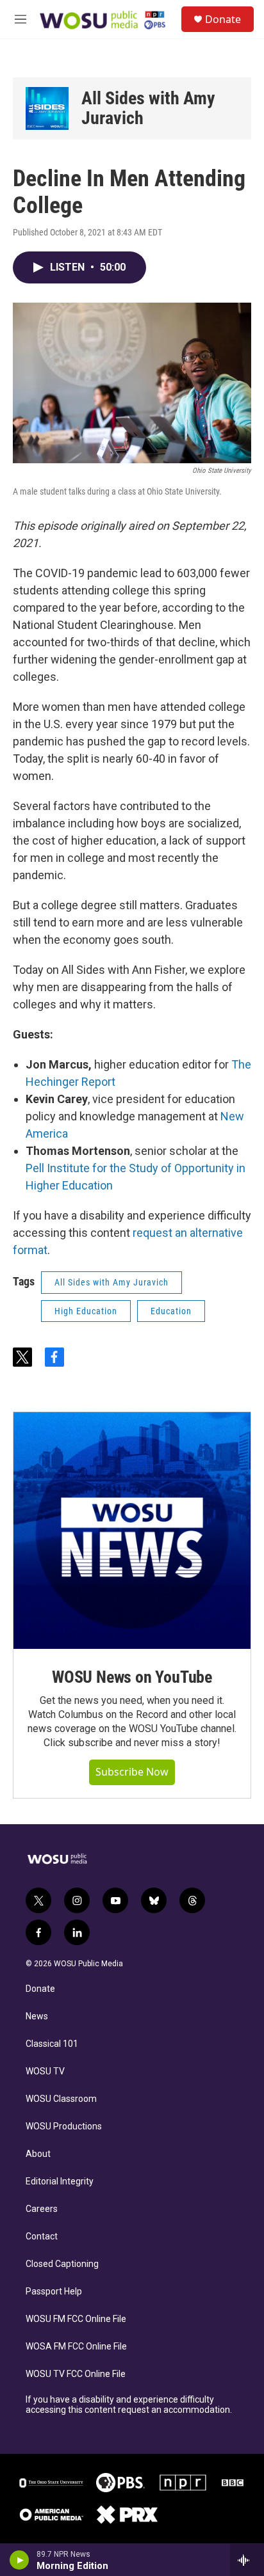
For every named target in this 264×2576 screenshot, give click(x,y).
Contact (42, 2237)
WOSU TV (45, 2071)
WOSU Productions (64, 2127)
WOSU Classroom (61, 2099)
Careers (42, 2209)
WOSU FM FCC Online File (76, 2319)
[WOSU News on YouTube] (132, 1530)
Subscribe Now (132, 1772)
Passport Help (54, 2292)
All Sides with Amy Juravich (148, 108)
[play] (20, 2560)
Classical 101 (52, 2044)
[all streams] (247, 2560)
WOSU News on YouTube (132, 1677)
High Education (86, 1311)
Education (171, 1311)
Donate (223, 19)
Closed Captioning (62, 2264)
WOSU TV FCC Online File (76, 2374)
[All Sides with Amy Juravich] (47, 108)
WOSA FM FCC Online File (76, 2347)
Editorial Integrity (60, 2182)
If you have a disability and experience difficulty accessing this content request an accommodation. (129, 2405)
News (37, 2016)
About (38, 2154)
